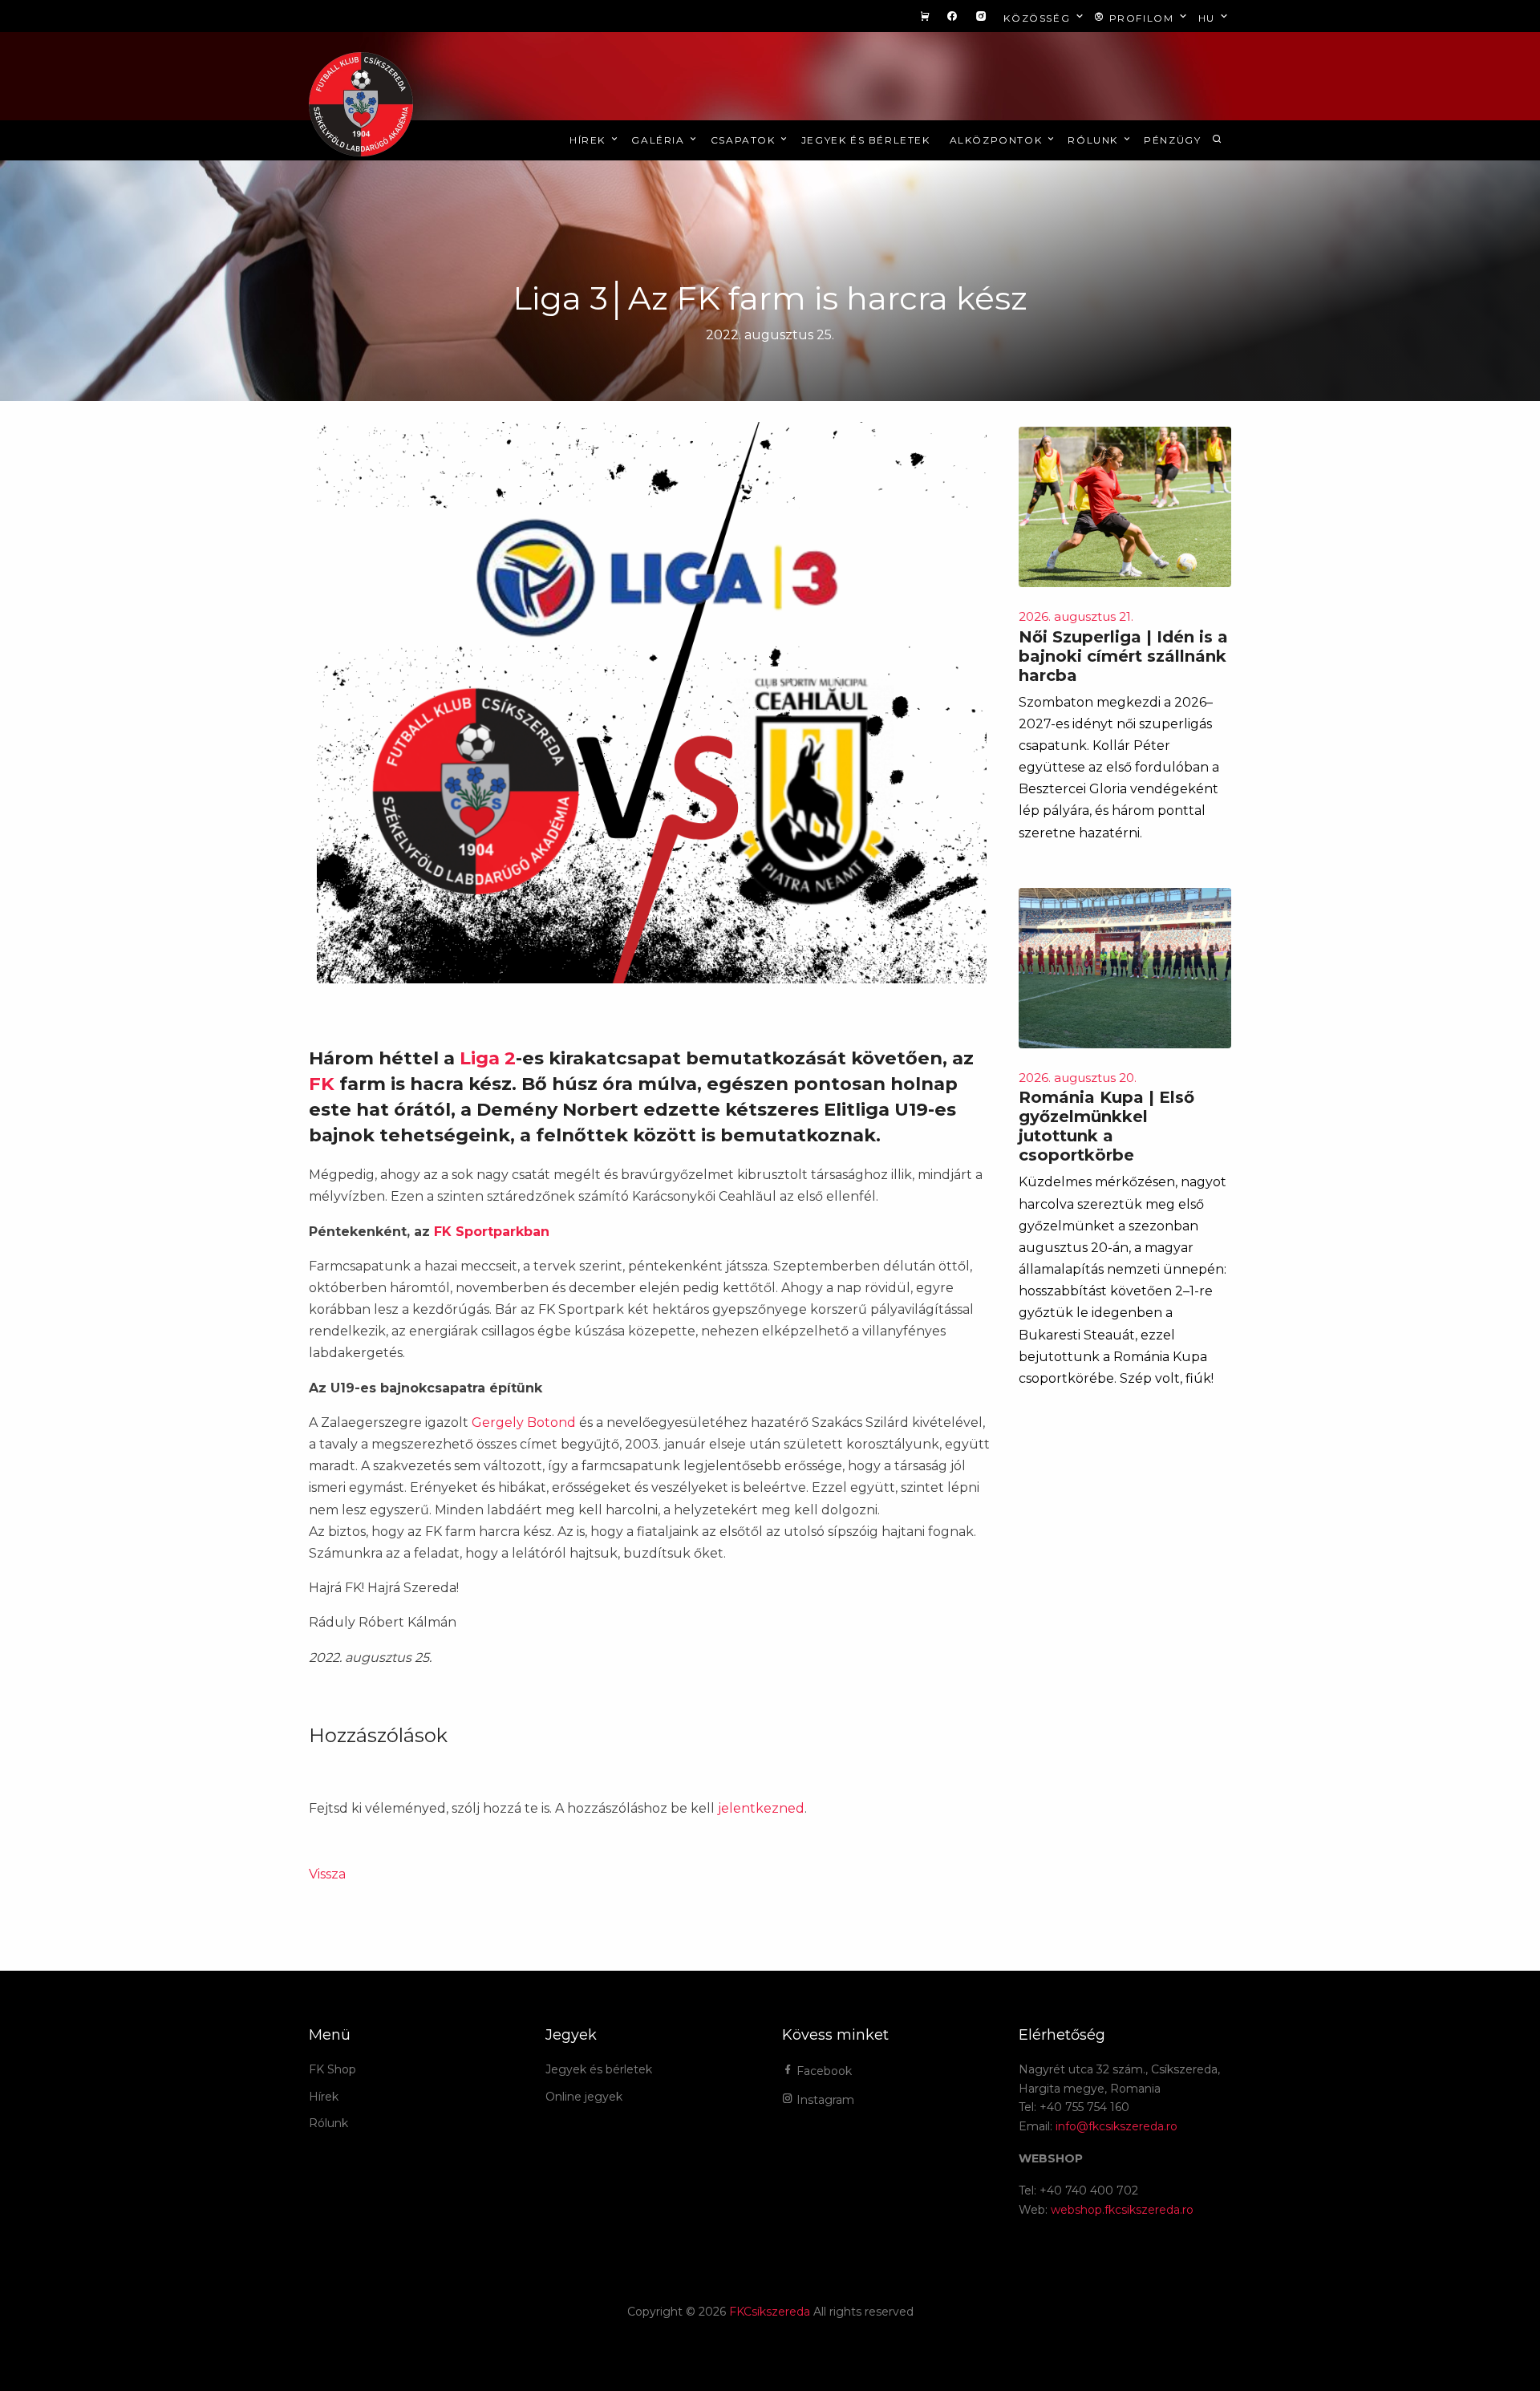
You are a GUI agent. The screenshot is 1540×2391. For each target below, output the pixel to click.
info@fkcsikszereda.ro (1116, 2126)
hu (1209, 18)
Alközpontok (998, 140)
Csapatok (745, 140)
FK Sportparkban (492, 1232)
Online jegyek (584, 2097)
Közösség (1038, 18)
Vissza (327, 1874)
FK (322, 1084)
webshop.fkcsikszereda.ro (1122, 2210)
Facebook (823, 2071)
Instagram (824, 2100)
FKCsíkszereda (770, 2312)
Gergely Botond (525, 1422)
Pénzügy (1172, 140)
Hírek (590, 140)
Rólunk (1094, 140)
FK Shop (332, 2069)
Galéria (660, 140)
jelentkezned (761, 1808)
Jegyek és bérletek (866, 140)
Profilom (1141, 18)
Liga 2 (488, 1058)
